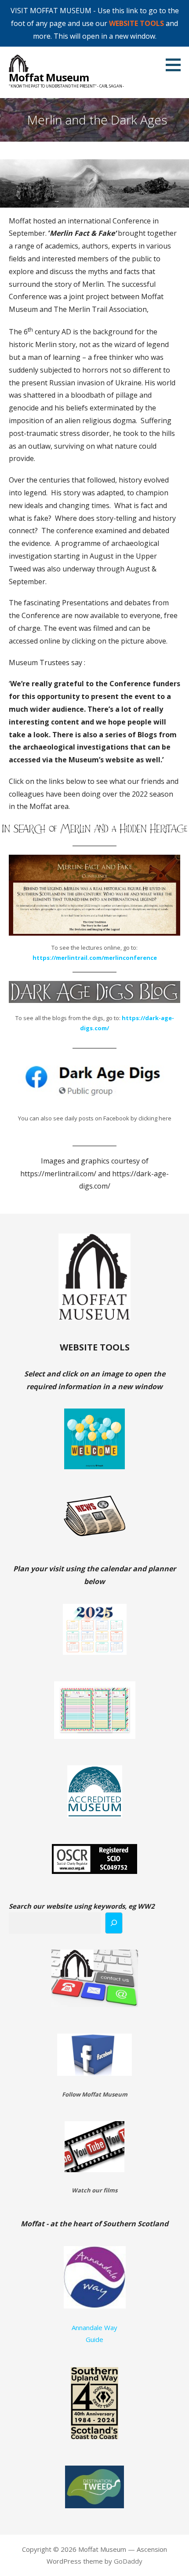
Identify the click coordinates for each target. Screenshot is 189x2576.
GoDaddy (128, 2561)
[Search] (114, 1923)
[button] (176, 65)
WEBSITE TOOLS (136, 23)
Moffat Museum (49, 77)
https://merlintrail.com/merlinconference (95, 958)
